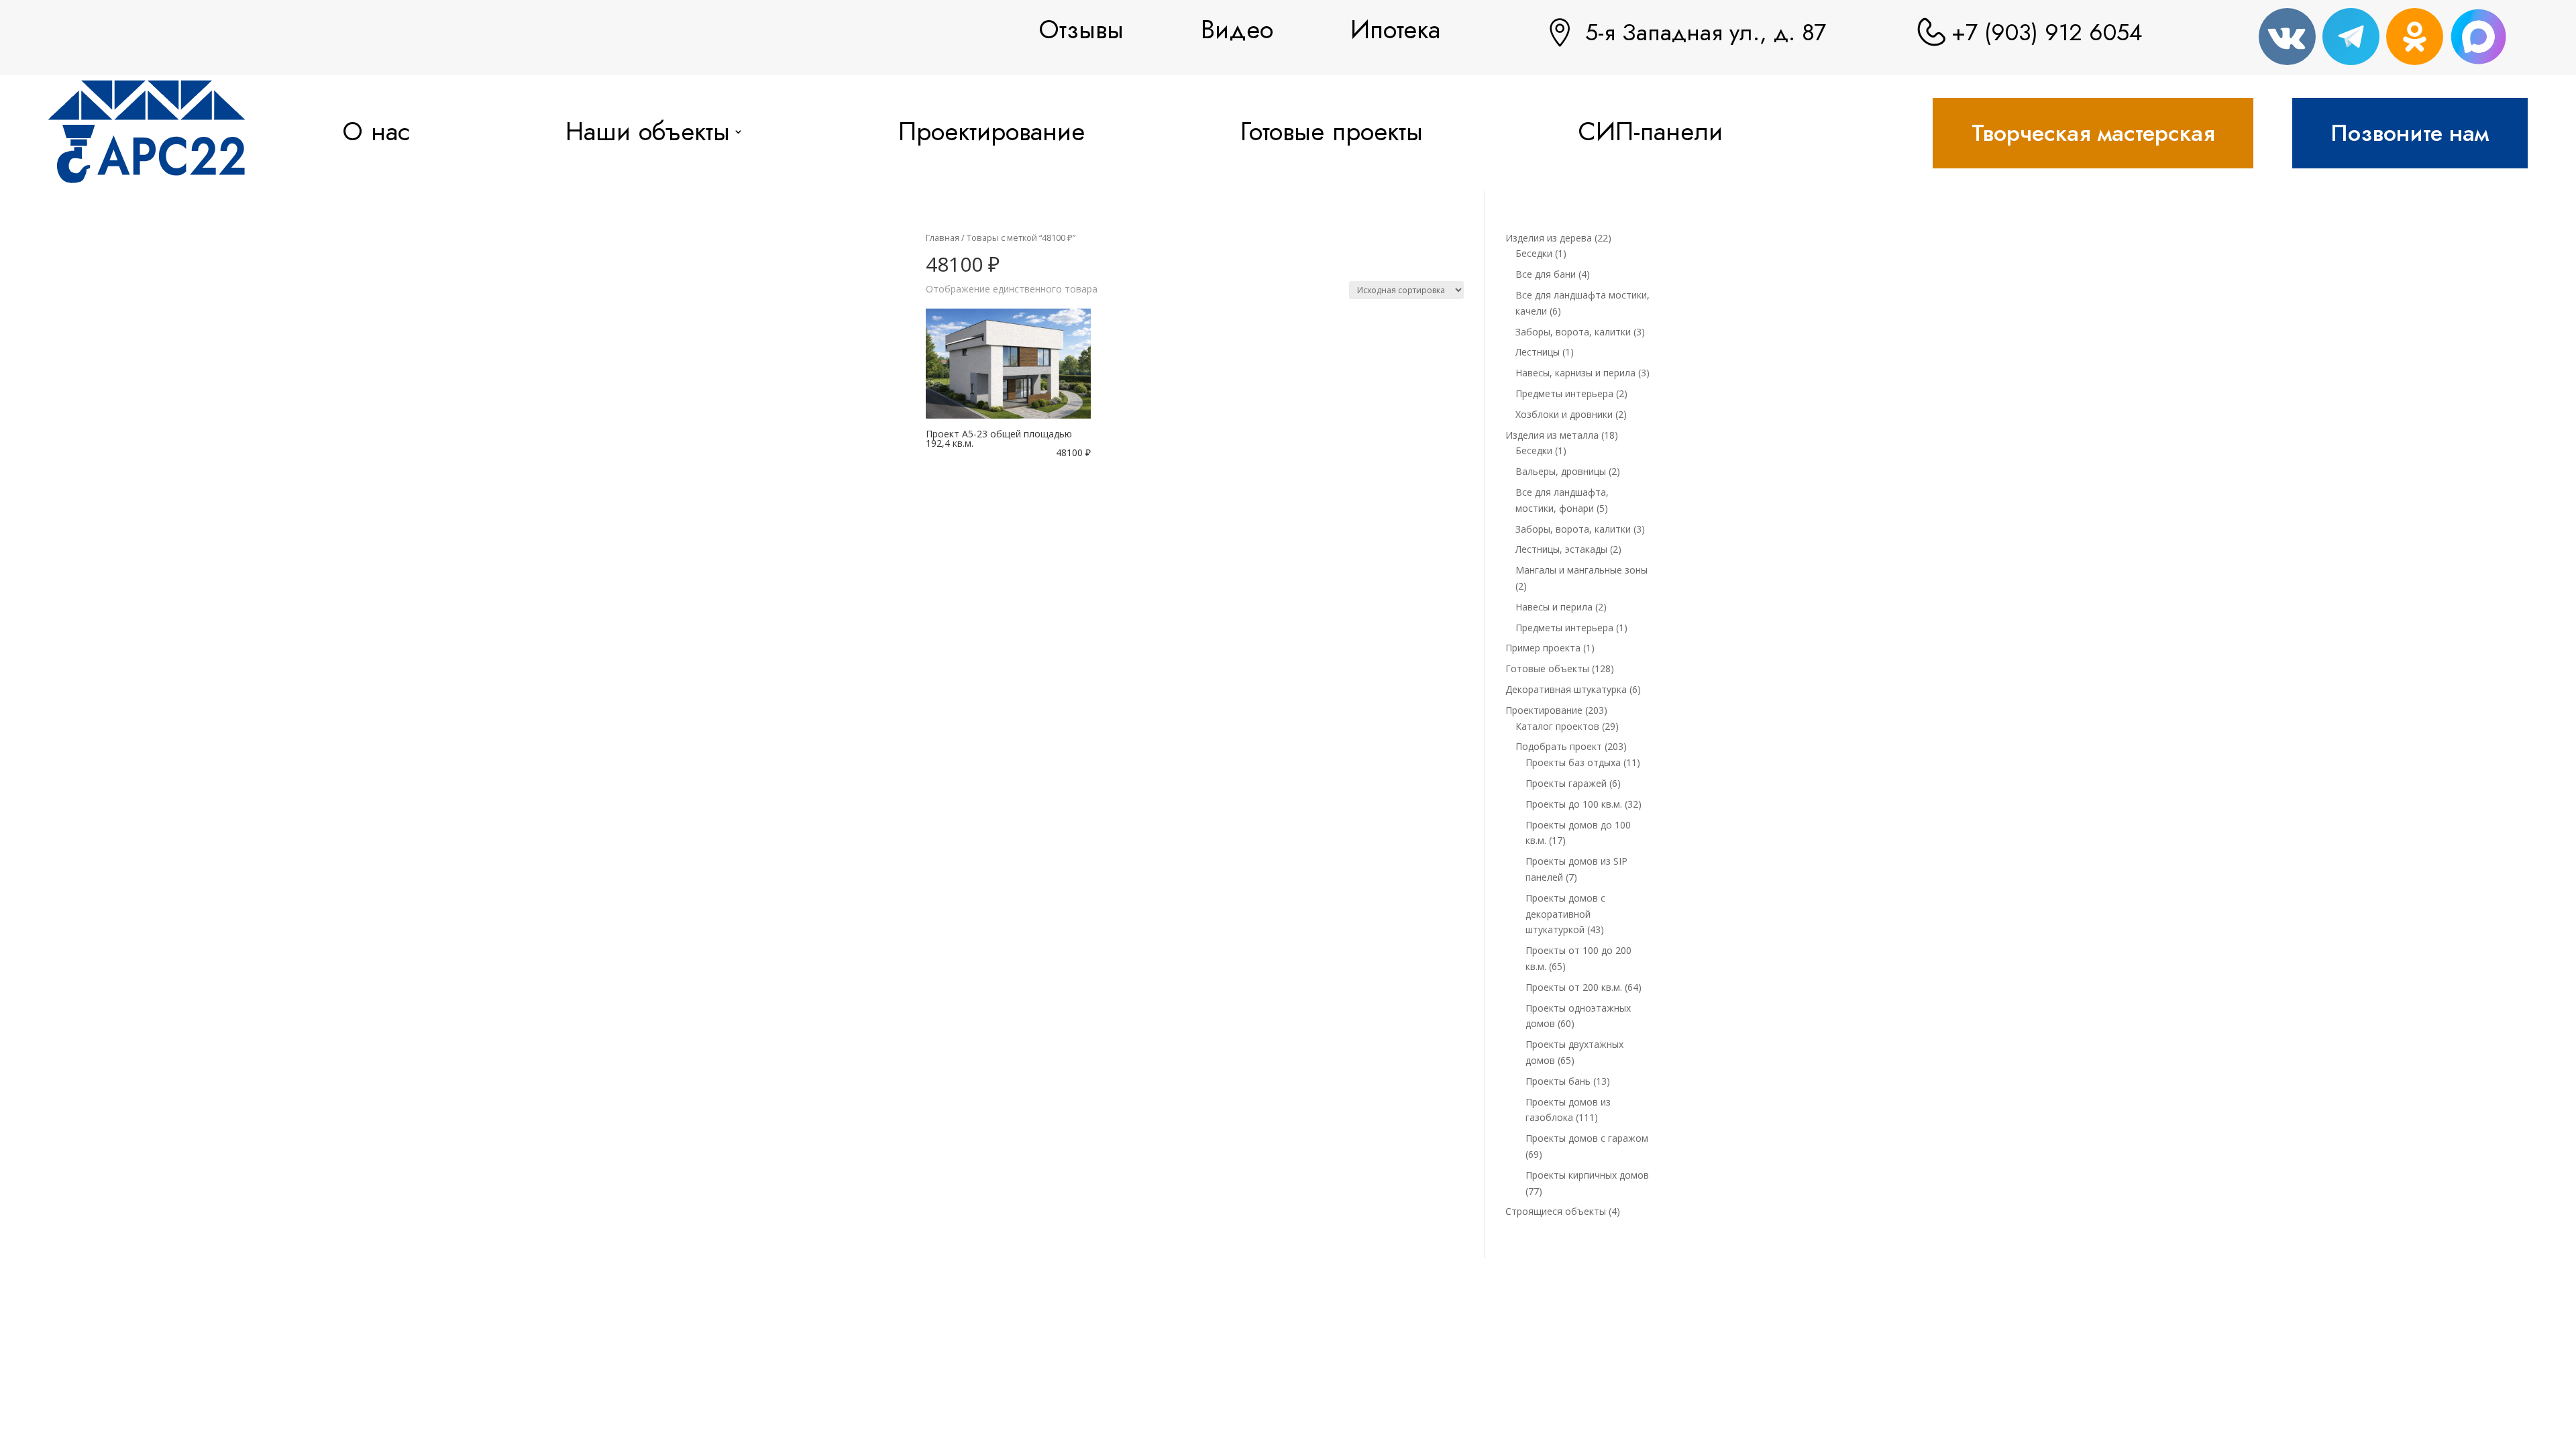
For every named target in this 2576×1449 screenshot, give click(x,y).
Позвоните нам (2410, 133)
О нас (376, 131)
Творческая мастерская (2093, 133)
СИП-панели (1650, 131)
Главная (943, 237)
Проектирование (991, 131)
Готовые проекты (1332, 131)
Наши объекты (648, 131)
